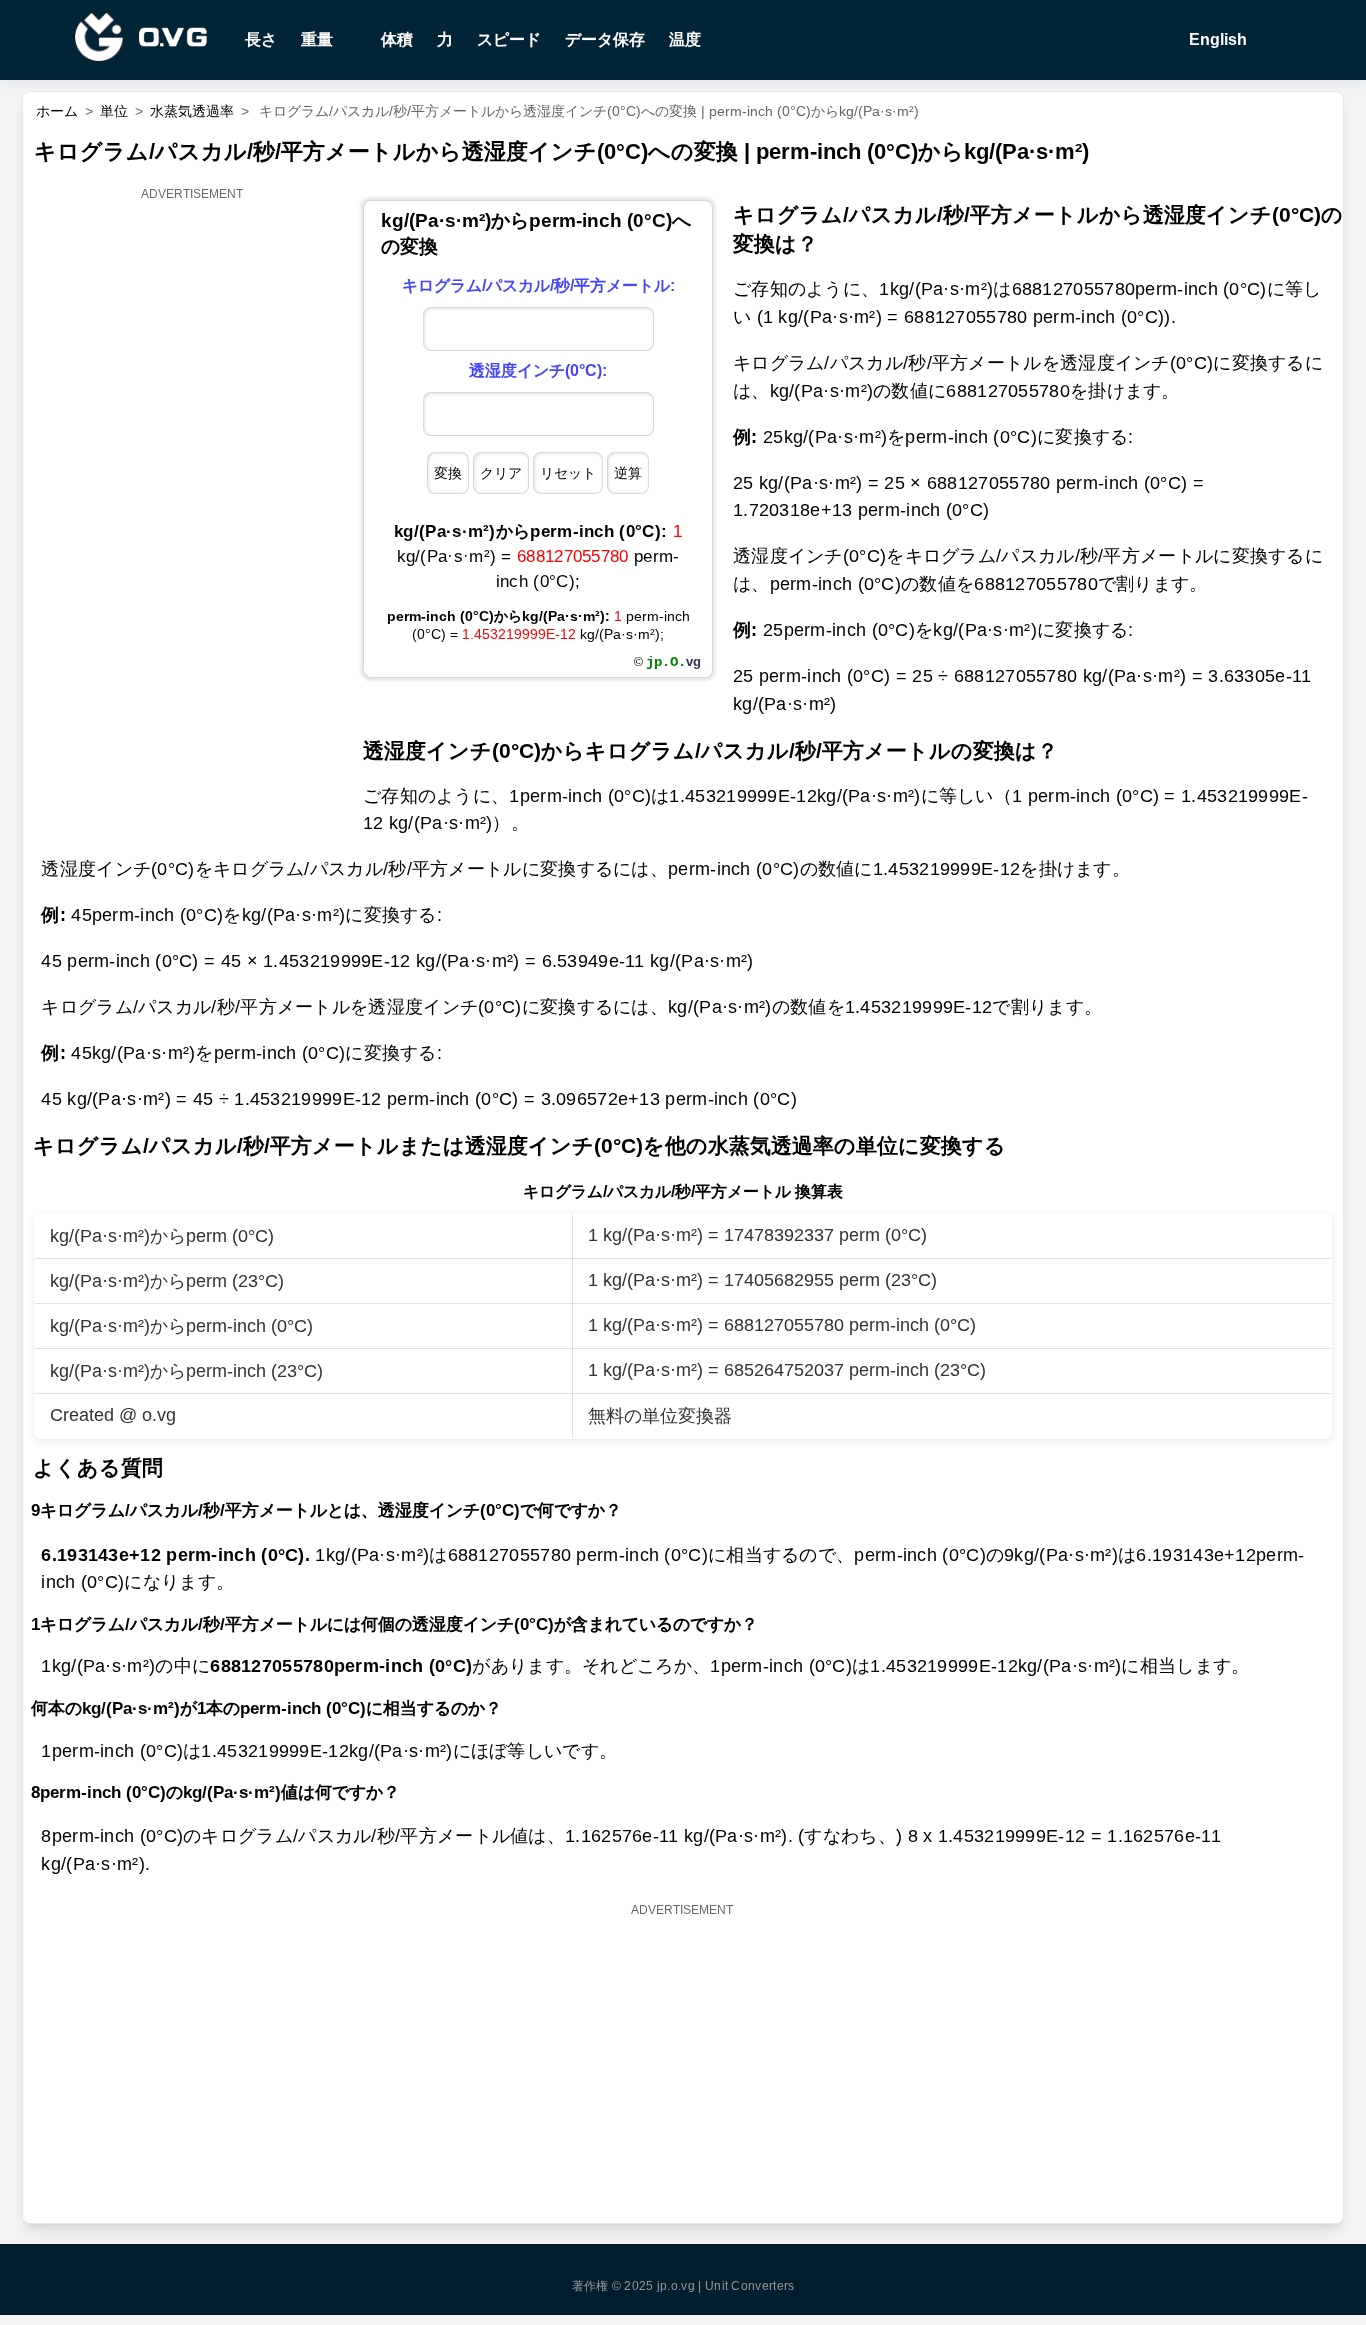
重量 (317, 39)
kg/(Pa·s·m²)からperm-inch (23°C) (186, 1371)
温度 (685, 39)
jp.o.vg (676, 2286)
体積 (397, 39)
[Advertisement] (193, 507)
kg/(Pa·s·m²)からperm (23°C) (167, 1281)
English (1216, 39)
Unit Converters (750, 2286)
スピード (509, 39)
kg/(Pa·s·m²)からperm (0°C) (162, 1236)
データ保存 (605, 39)
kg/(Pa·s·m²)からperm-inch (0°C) (181, 1326)
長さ (261, 39)
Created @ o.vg (113, 1415)
